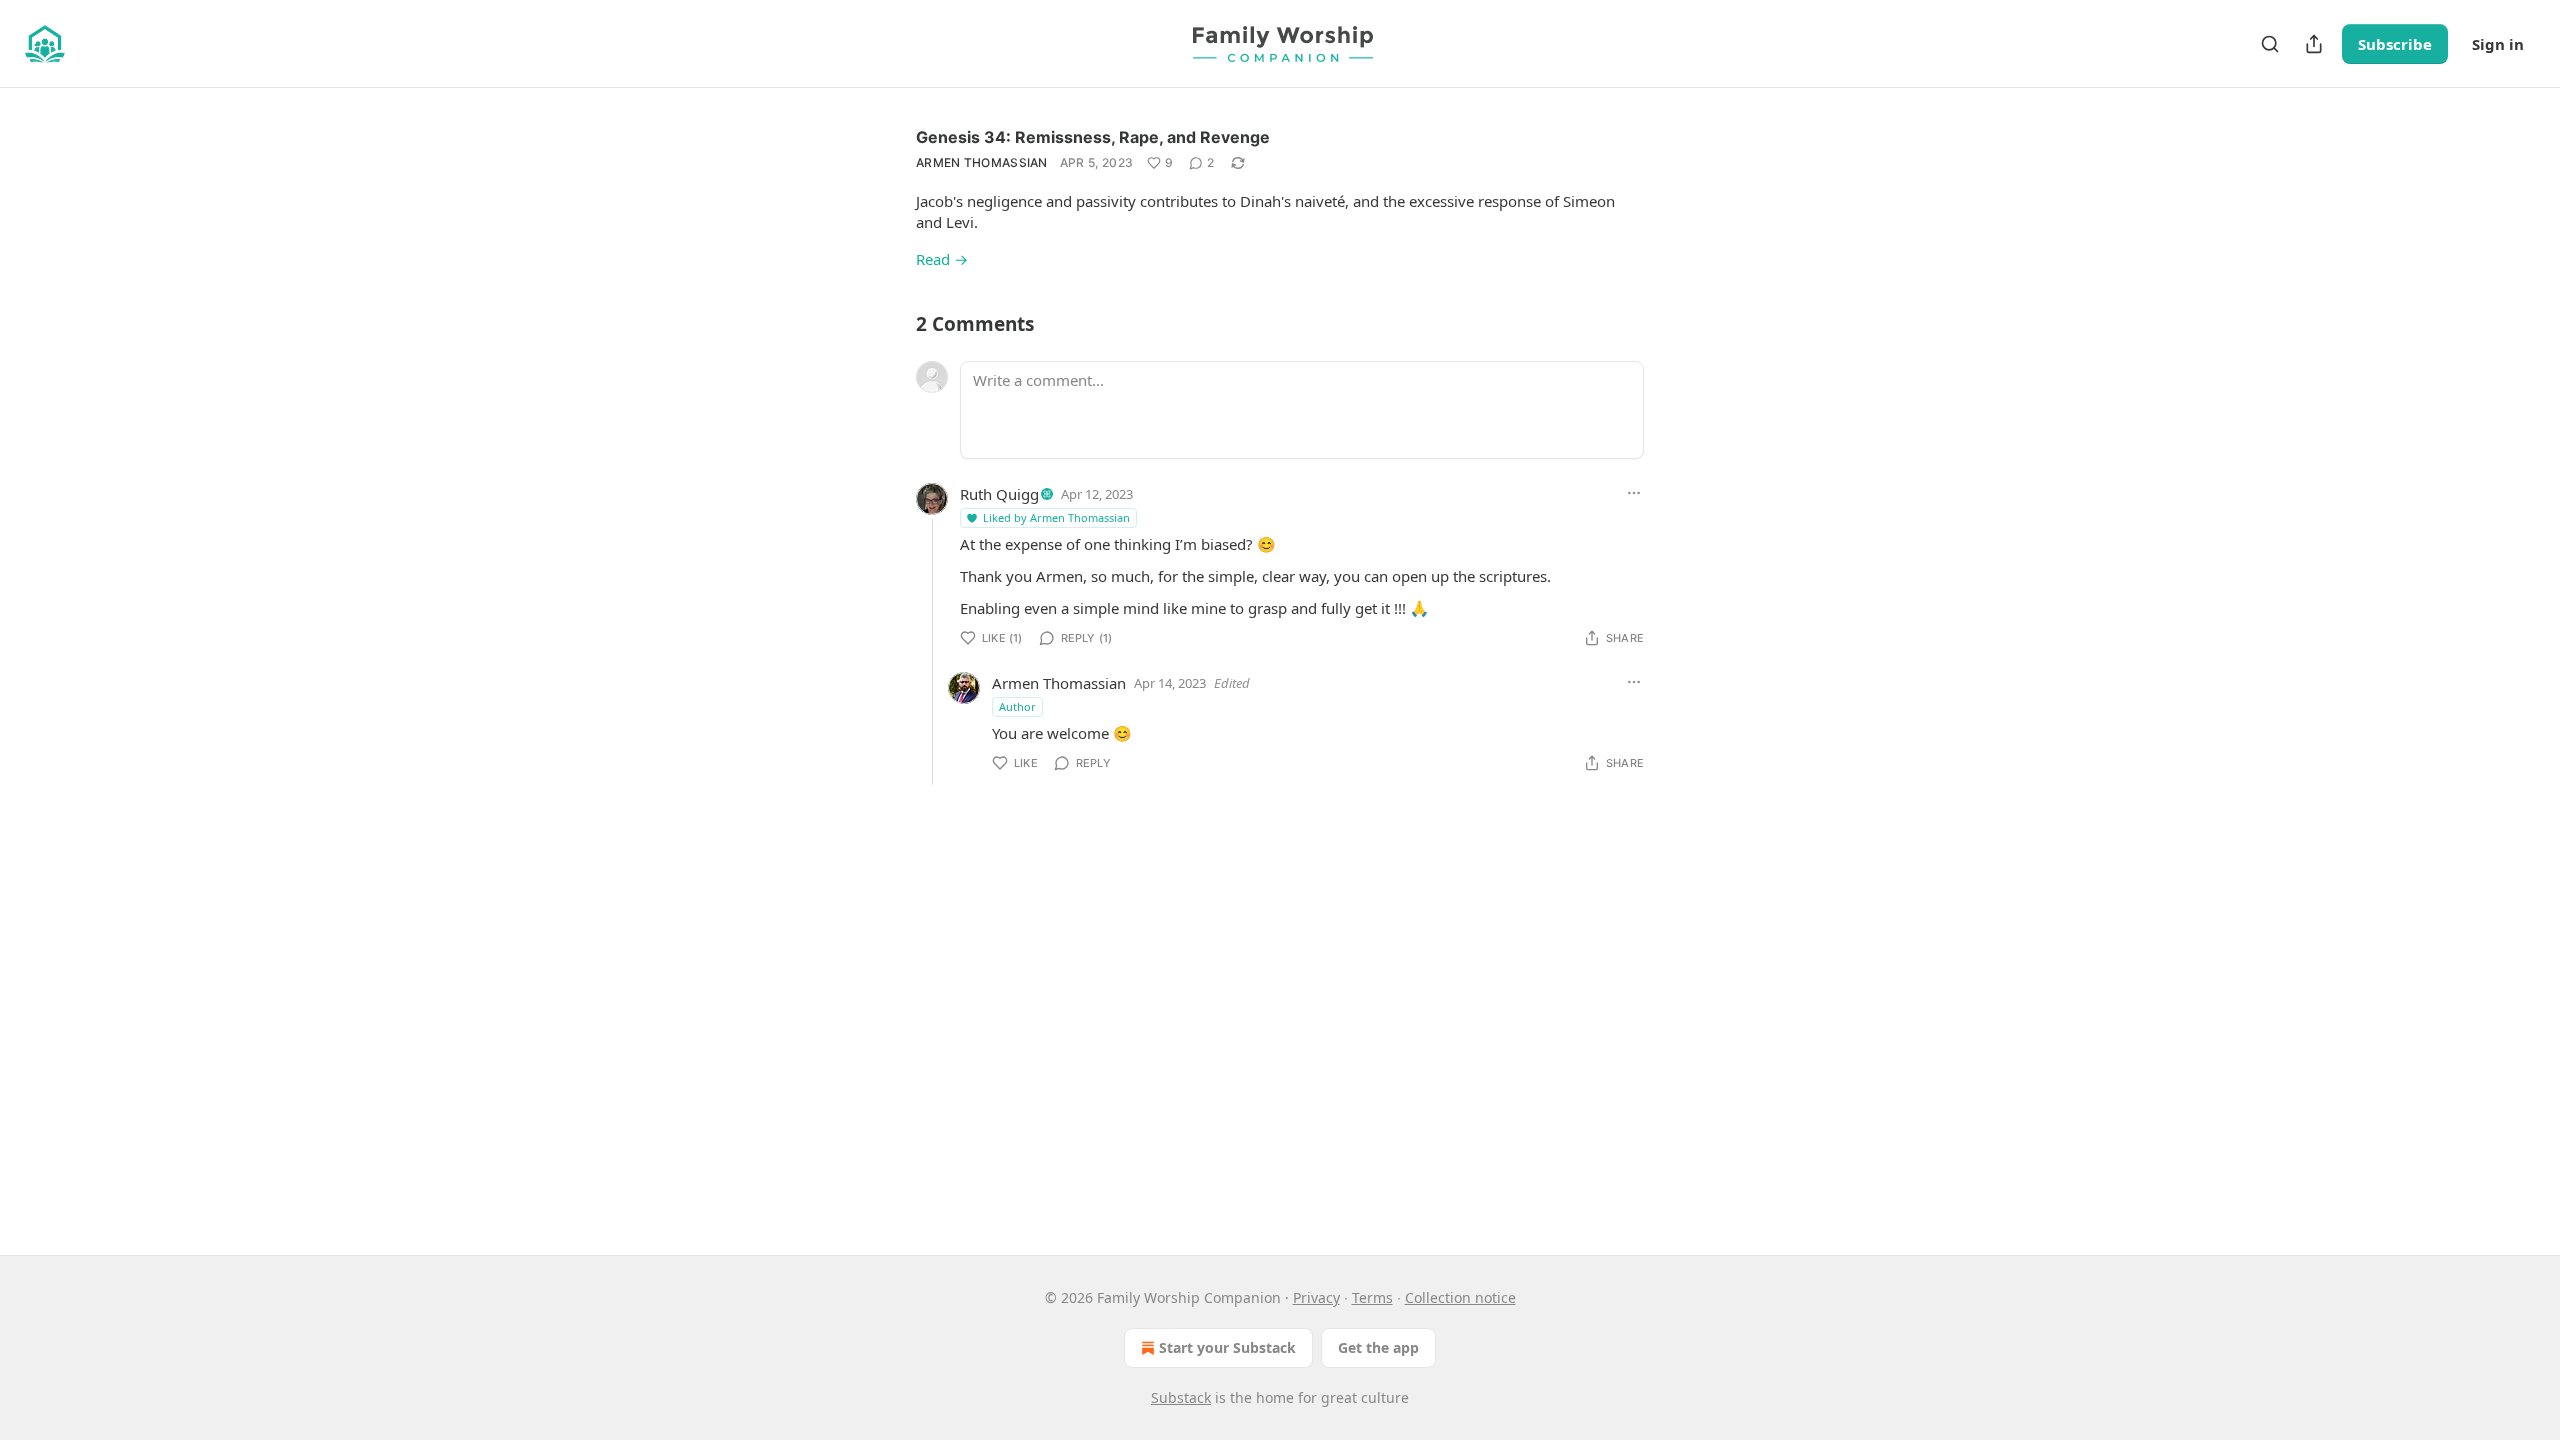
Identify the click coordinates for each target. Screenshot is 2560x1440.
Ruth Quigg (999, 494)
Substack (1181, 1397)
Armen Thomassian (982, 162)
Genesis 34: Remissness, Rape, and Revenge (1093, 137)
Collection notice (1460, 1297)
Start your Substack (1227, 1347)
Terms (1372, 1297)
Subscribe (2395, 44)
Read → (942, 259)
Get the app (1378, 1347)
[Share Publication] (2314, 44)
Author (1017, 706)
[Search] (2270, 44)
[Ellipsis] (1634, 493)
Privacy (1316, 1297)
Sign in (2498, 44)
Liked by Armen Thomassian (1056, 517)
